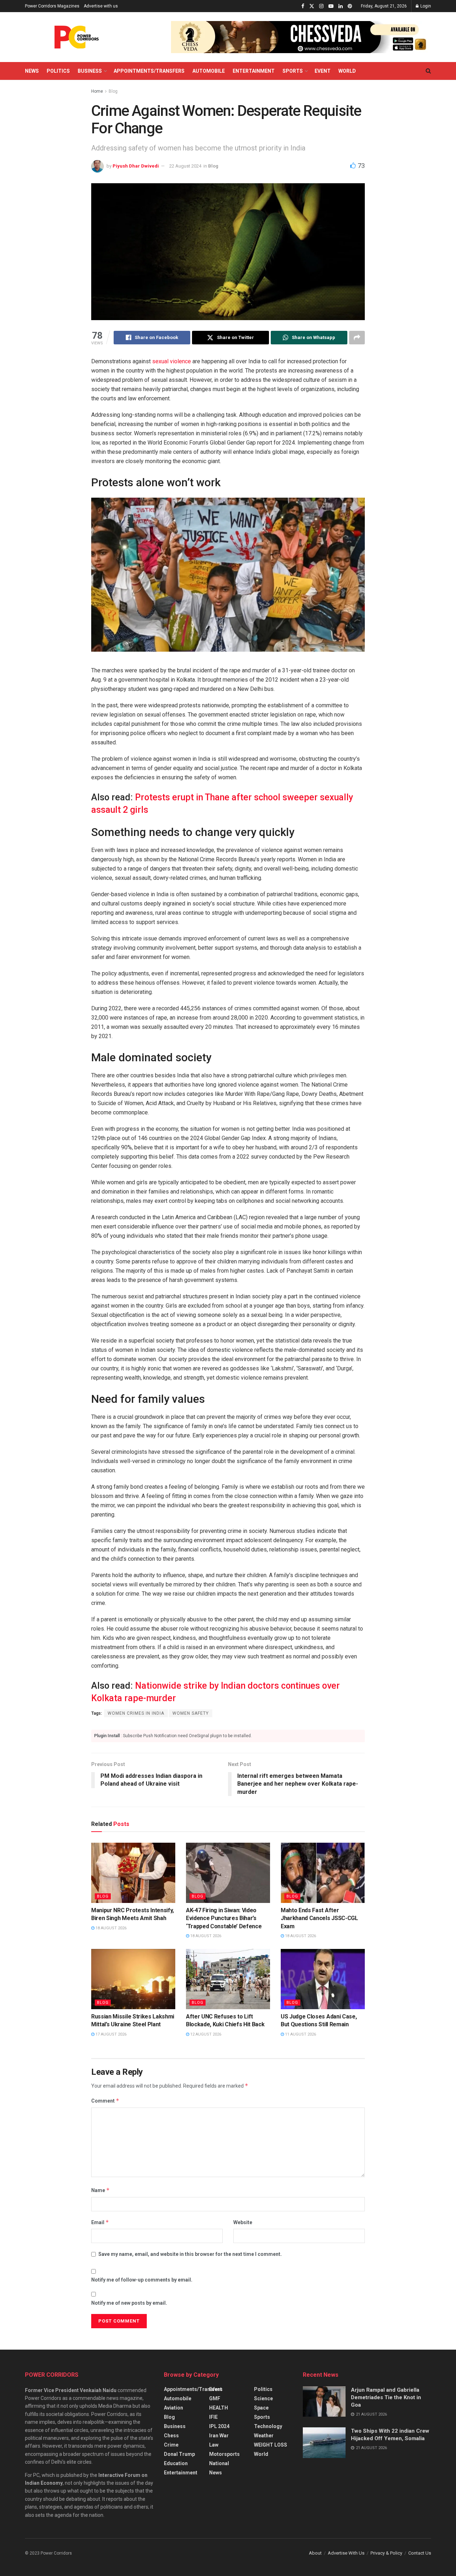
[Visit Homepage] (77, 37)
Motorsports (224, 2454)
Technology (268, 2426)
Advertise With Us (346, 2553)
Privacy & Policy (386, 2553)
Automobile (209, 71)
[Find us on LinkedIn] (341, 6)
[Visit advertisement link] (301, 37)
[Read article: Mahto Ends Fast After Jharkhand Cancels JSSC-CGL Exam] (323, 1873)
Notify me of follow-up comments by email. (142, 2280)
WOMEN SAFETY (191, 1713)
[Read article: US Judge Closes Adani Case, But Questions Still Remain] (323, 1979)
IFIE (213, 2417)
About (315, 2553)
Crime (171, 2445)
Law (214, 2445)
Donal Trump (179, 2454)
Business (90, 71)
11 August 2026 (300, 2034)
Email (100, 2222)
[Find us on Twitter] (312, 6)
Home (97, 91)
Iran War (219, 2436)
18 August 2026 (110, 1928)
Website (243, 2222)
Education (176, 2463)
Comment (105, 2101)
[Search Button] (428, 71)
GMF (215, 2398)
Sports (293, 71)
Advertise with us (101, 6)
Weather (264, 2436)
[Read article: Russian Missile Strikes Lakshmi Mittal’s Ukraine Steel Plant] (133, 1979)
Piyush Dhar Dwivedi (136, 166)
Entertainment (254, 71)
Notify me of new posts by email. (129, 2303)
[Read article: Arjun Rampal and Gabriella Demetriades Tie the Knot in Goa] (324, 2402)
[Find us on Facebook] (303, 6)
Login (425, 6)
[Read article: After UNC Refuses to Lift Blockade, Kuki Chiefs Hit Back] (228, 1979)
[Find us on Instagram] (321, 6)
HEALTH (219, 2408)
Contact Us (420, 2553)
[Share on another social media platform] (357, 338)
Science (263, 2398)
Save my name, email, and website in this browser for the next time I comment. (190, 2254)
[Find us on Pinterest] (350, 6)
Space (261, 2408)
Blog (113, 91)
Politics (58, 71)
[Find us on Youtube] (331, 6)
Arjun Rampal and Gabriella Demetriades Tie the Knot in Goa (386, 2397)
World (347, 71)
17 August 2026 (110, 2034)
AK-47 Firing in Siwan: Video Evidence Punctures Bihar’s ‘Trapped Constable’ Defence (224, 1918)
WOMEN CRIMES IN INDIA (136, 1713)
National (219, 2463)
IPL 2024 (219, 2426)
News (32, 71)
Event (323, 71)
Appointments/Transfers (149, 71)
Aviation (173, 2408)
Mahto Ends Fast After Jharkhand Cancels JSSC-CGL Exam (319, 1918)
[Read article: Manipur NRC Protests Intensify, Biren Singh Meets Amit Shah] (133, 1873)
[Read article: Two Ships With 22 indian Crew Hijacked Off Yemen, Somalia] (324, 2443)
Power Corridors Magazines (52, 6)
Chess (171, 2436)
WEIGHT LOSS (271, 2445)
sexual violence (172, 361)
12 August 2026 (205, 2034)
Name (100, 2190)
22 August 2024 (185, 166)
